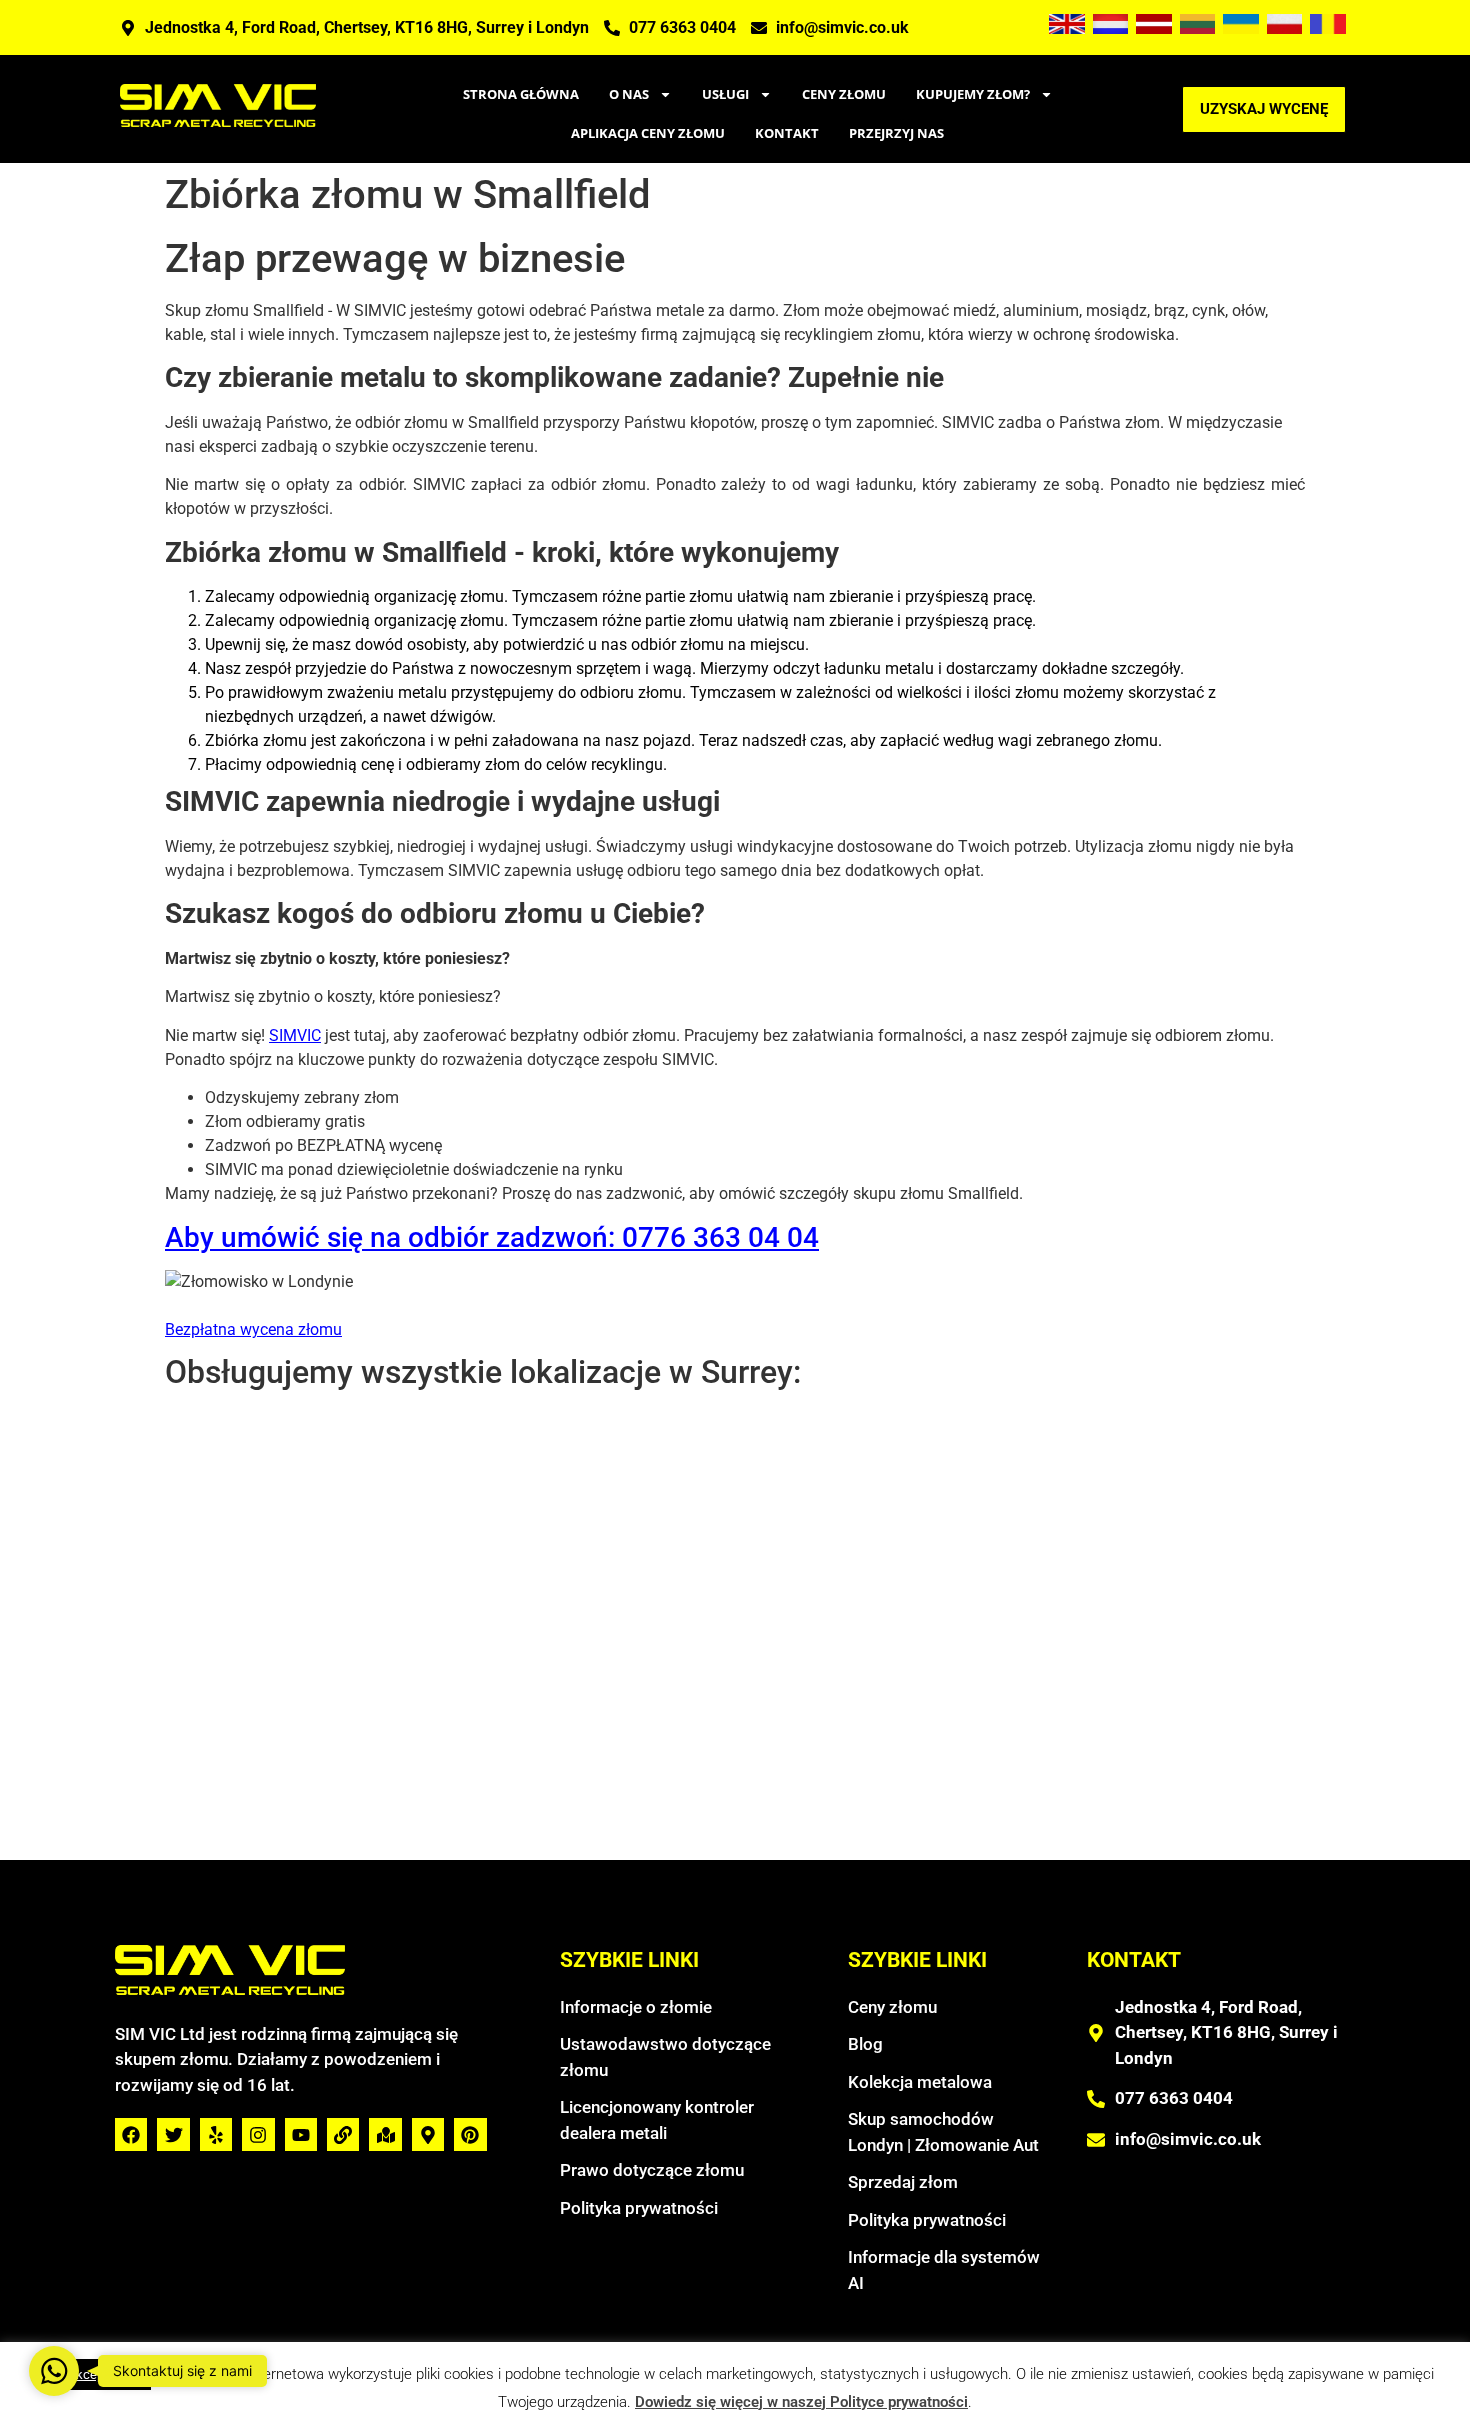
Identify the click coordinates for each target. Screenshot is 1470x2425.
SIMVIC (295, 1035)
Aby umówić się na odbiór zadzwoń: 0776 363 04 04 (492, 1237)
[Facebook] (131, 2134)
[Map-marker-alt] (428, 2134)
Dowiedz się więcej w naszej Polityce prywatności (801, 2402)
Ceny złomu (844, 94)
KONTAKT (787, 133)
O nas (629, 94)
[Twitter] (173, 2134)
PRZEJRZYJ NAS (896, 133)
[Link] (343, 2134)
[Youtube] (301, 2134)
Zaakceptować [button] (96, 2374)
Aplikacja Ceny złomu (648, 133)
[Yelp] (216, 2134)
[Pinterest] (470, 2134)
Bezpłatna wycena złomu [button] (253, 1329)
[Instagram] (258, 2134)
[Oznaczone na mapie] (385, 2134)
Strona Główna (521, 94)
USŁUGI (725, 94)
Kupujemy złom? (973, 94)
